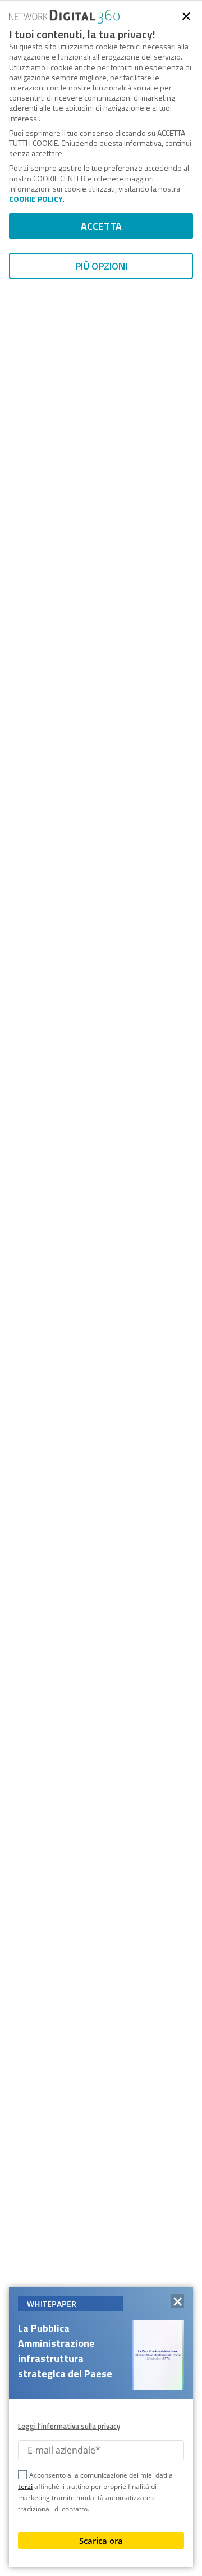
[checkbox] (22, 2477)
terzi (25, 2486)
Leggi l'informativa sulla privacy (69, 2426)
